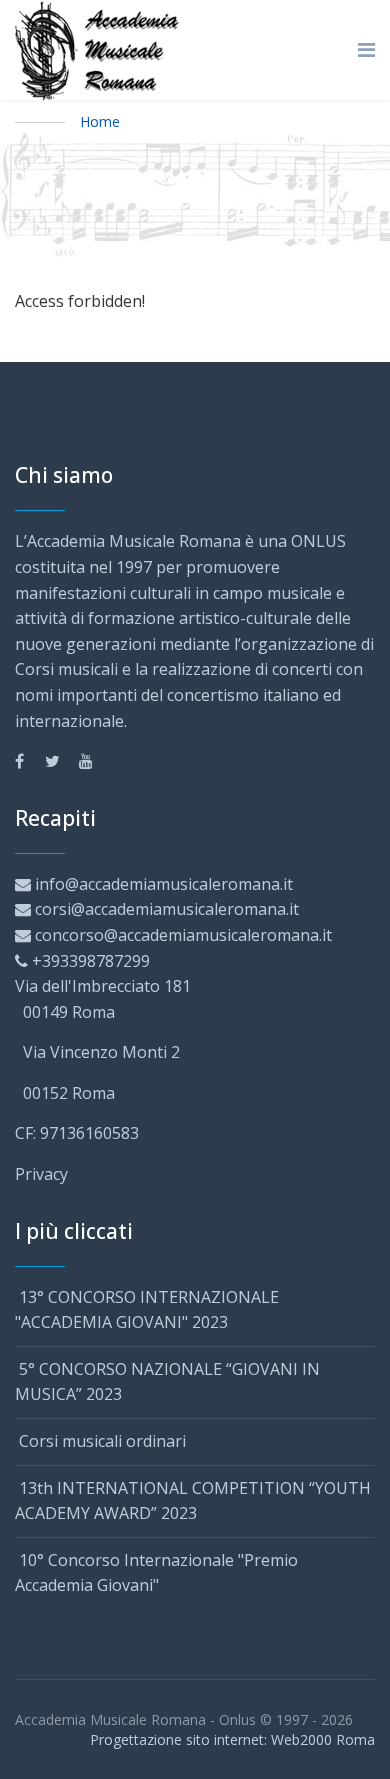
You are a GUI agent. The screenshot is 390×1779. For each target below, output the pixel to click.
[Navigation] (366, 50)
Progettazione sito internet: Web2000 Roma (232, 1739)
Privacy (41, 1174)
